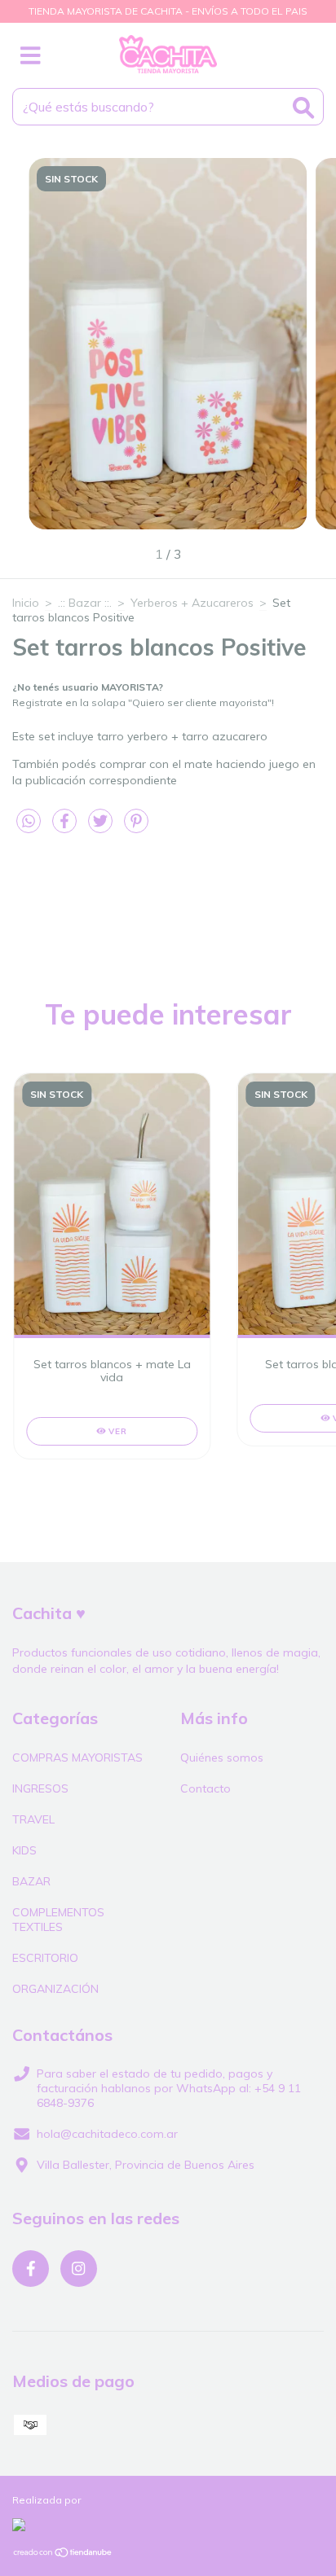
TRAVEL (33, 1819)
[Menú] (31, 56)
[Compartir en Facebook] (66, 827)
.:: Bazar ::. (85, 603)
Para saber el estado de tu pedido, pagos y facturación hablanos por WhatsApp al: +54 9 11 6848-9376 (169, 2088)
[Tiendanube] (63, 2554)
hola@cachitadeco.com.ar (107, 2134)
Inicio (26, 603)
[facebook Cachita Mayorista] (31, 2269)
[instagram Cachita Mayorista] (79, 2269)
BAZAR (31, 1881)
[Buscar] (303, 108)
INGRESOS (40, 1788)
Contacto (206, 1788)
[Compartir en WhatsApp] (29, 822)
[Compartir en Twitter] (102, 827)
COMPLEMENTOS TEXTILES (58, 1920)
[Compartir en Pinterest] (136, 827)
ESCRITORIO (45, 1958)
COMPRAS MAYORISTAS (77, 1758)
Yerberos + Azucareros (192, 603)
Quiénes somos (222, 1758)
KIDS (24, 1850)
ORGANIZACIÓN (55, 1989)
